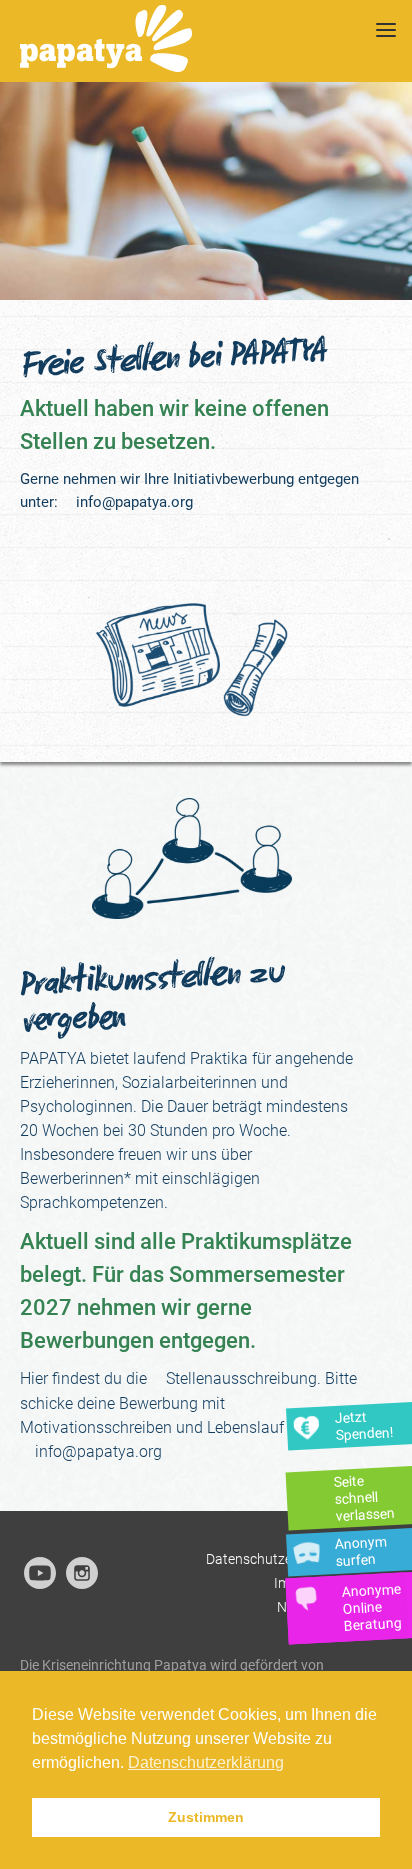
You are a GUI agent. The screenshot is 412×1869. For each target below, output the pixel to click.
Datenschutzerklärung (275, 1559)
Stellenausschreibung (241, 1378)
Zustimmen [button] (206, 1817)
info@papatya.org (134, 502)
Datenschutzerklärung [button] (206, 1762)
